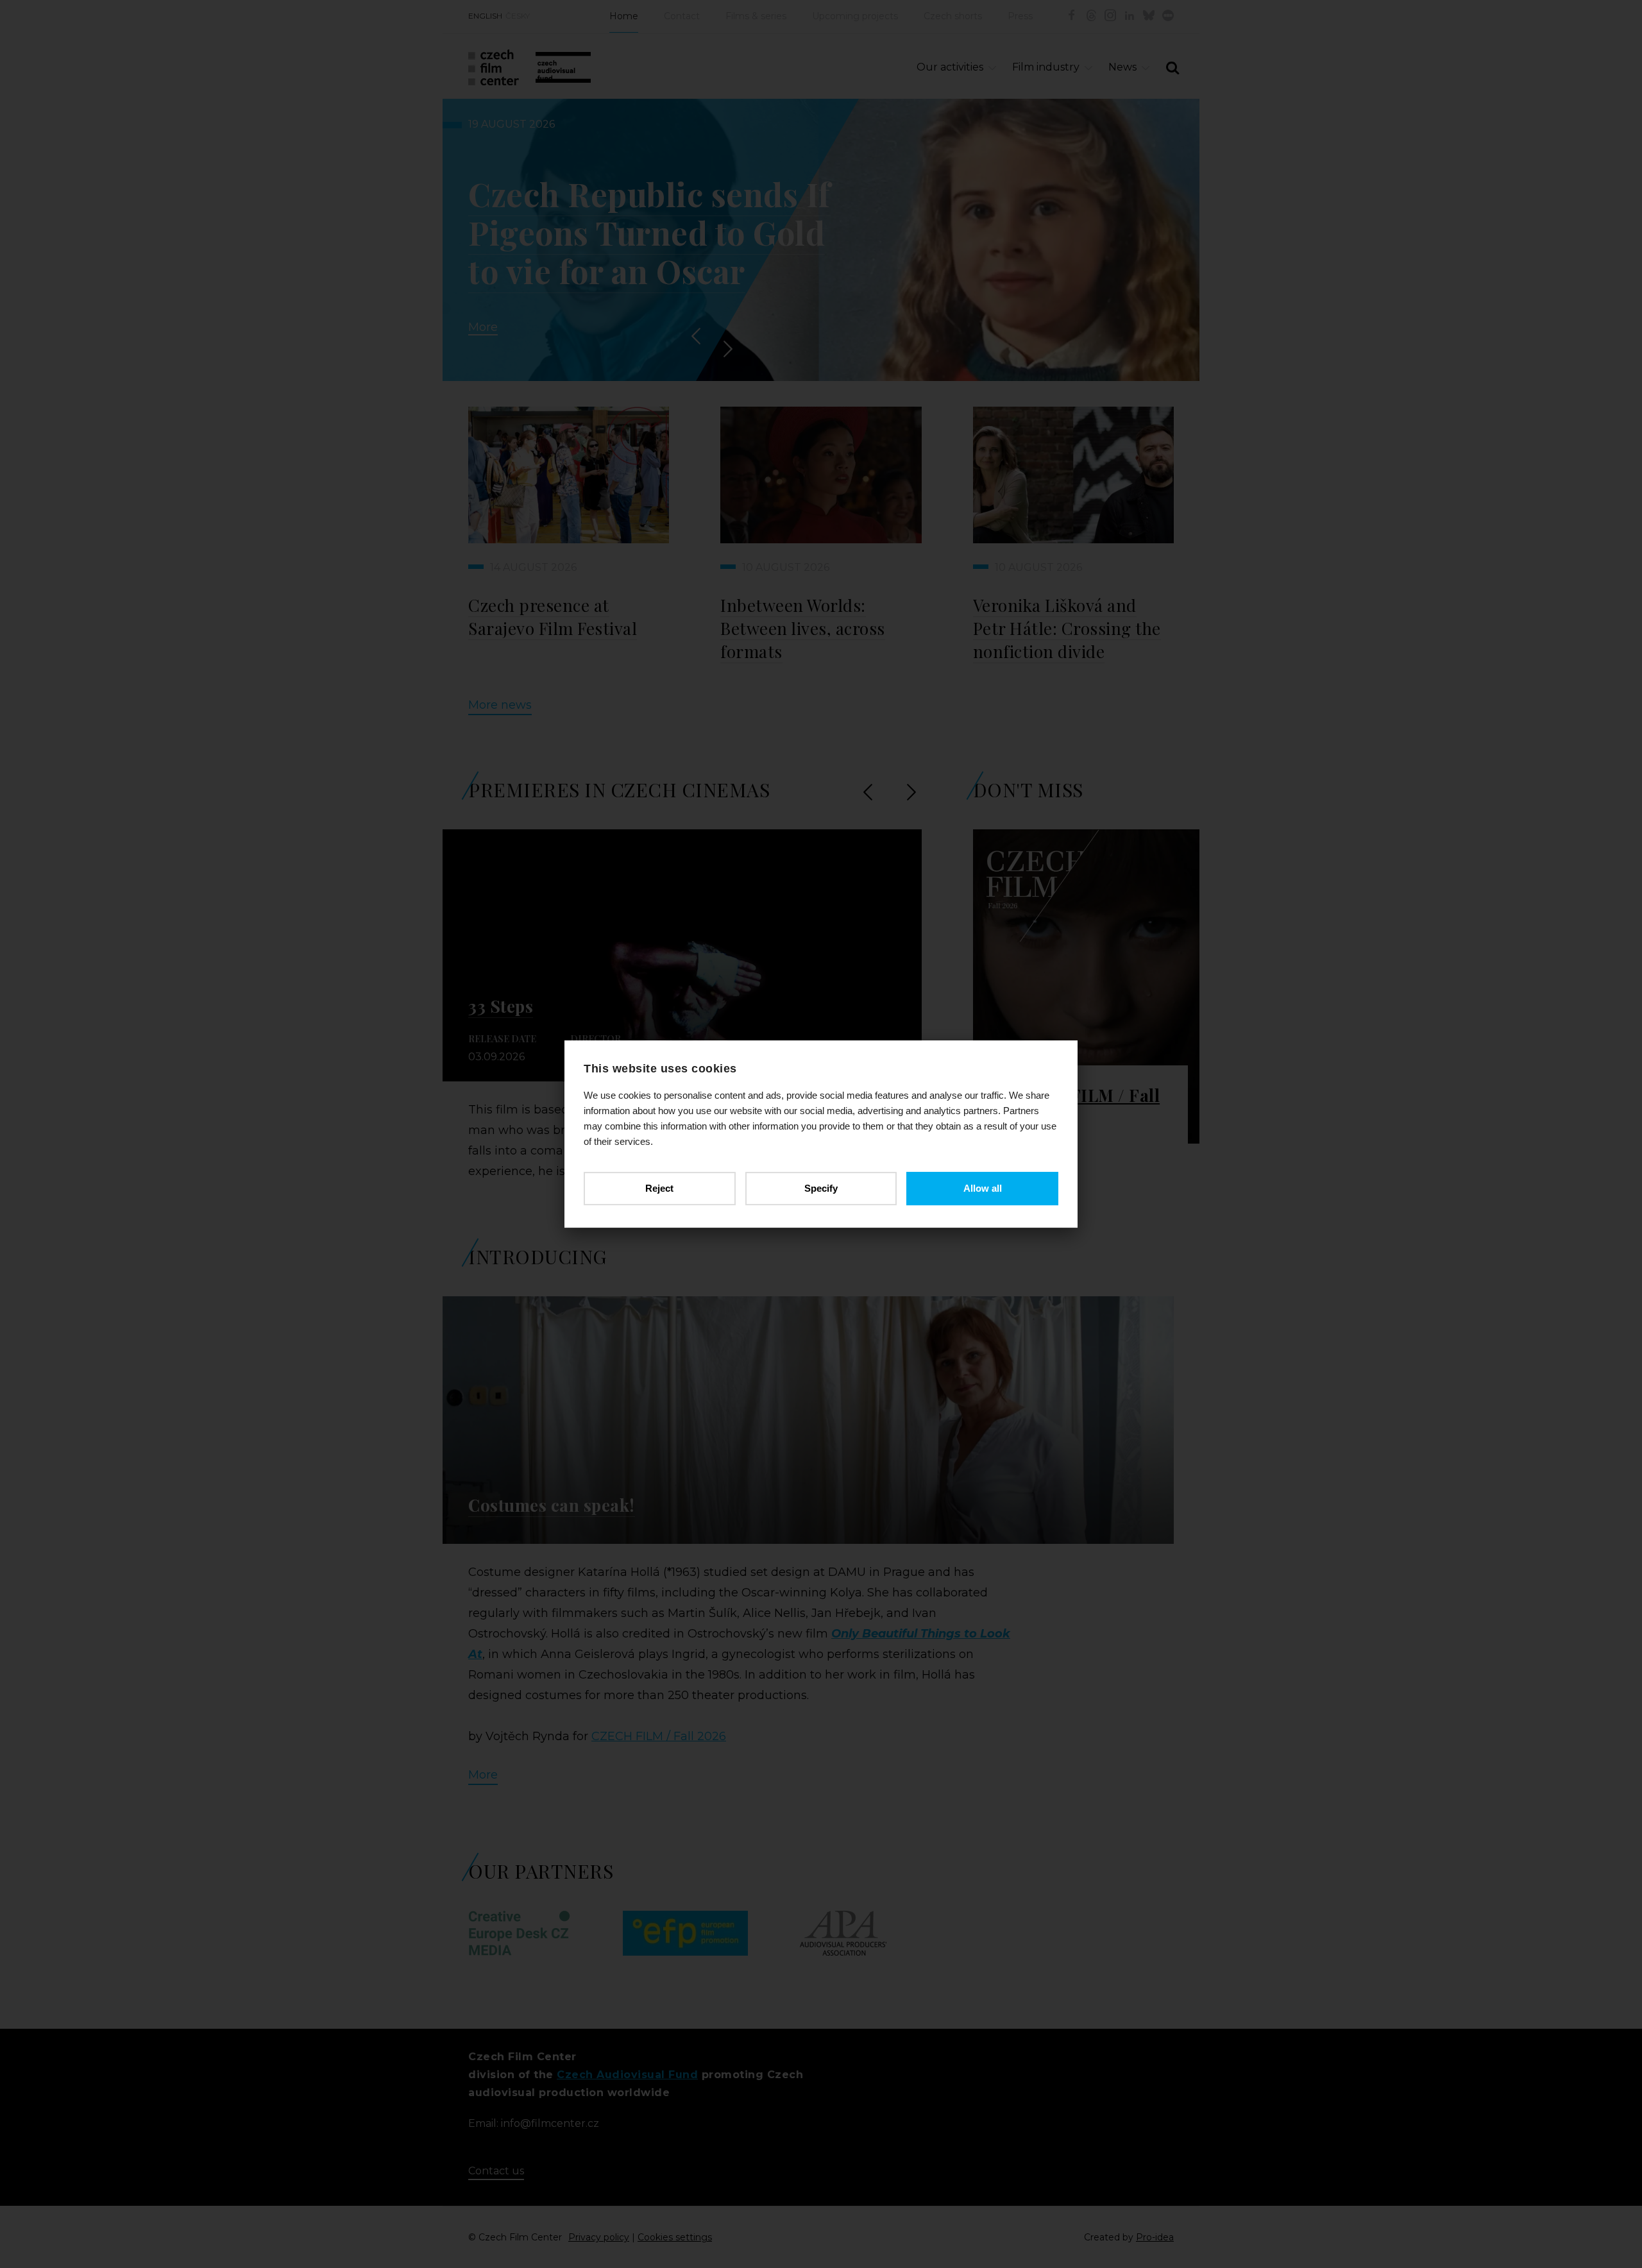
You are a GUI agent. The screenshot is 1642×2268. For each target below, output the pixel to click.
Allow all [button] (983, 1188)
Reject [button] (659, 1188)
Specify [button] (821, 1188)
